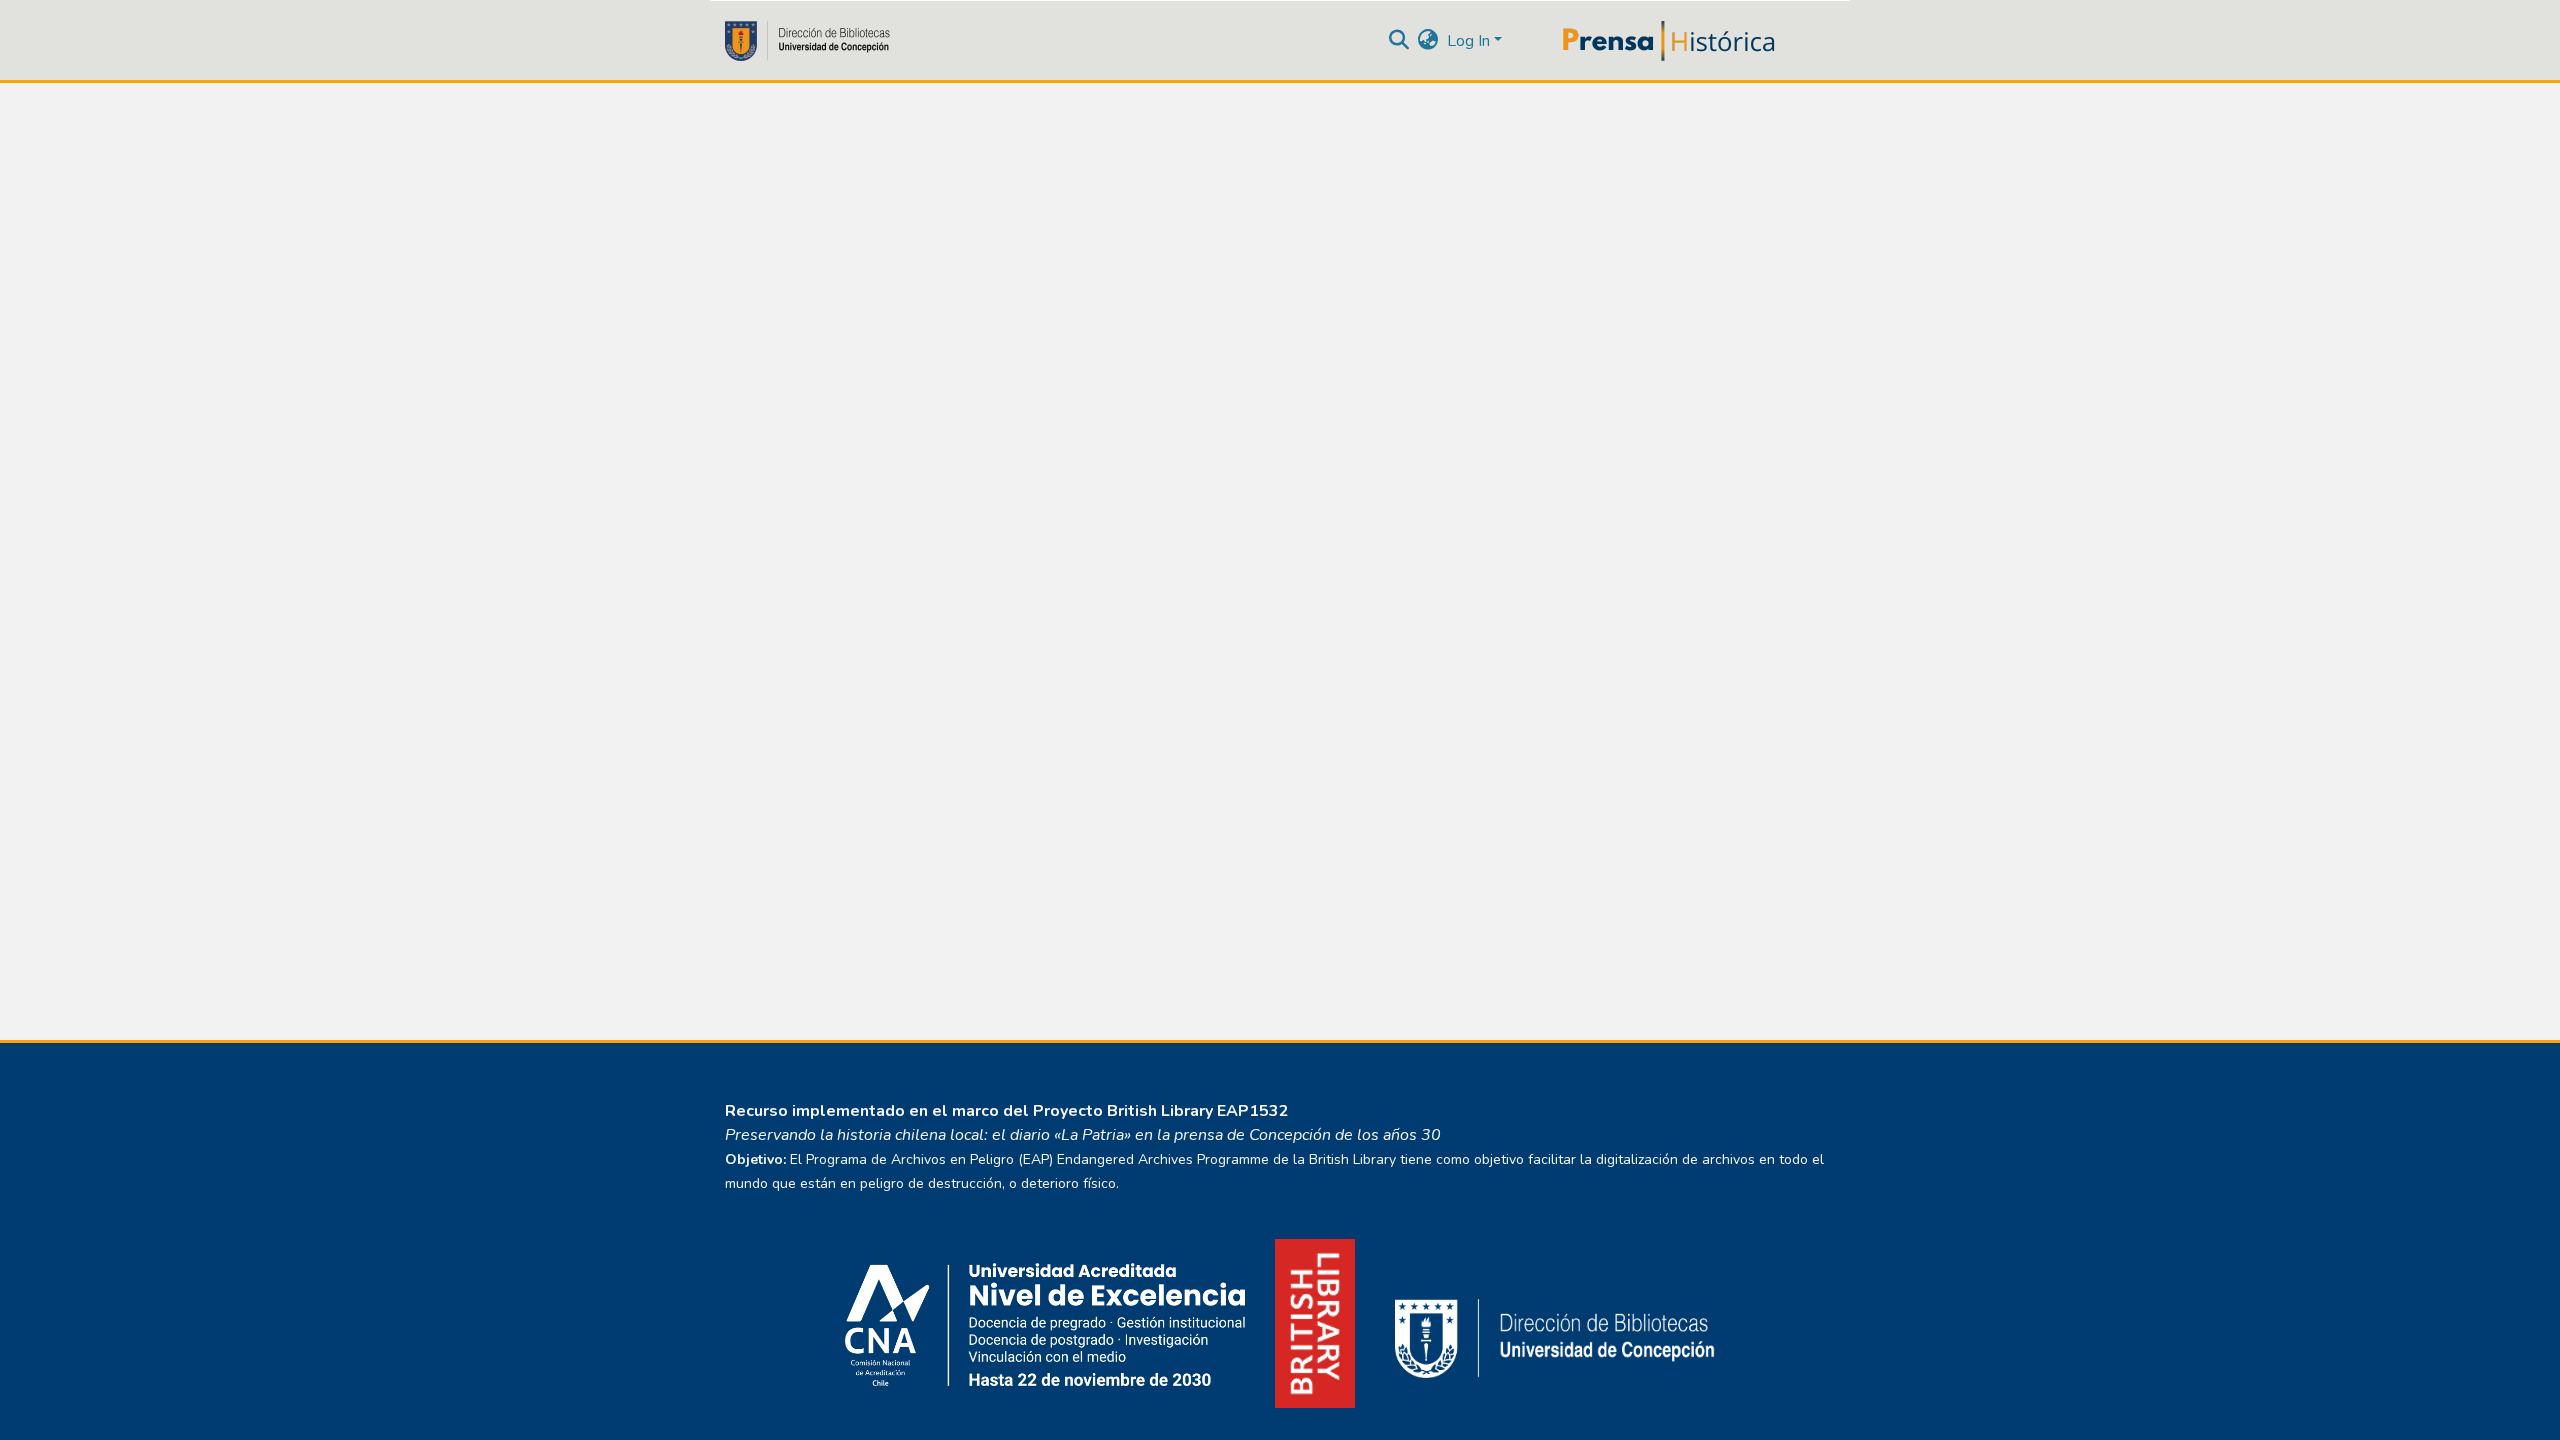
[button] (1428, 41)
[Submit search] (1399, 41)
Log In (1468, 41)
